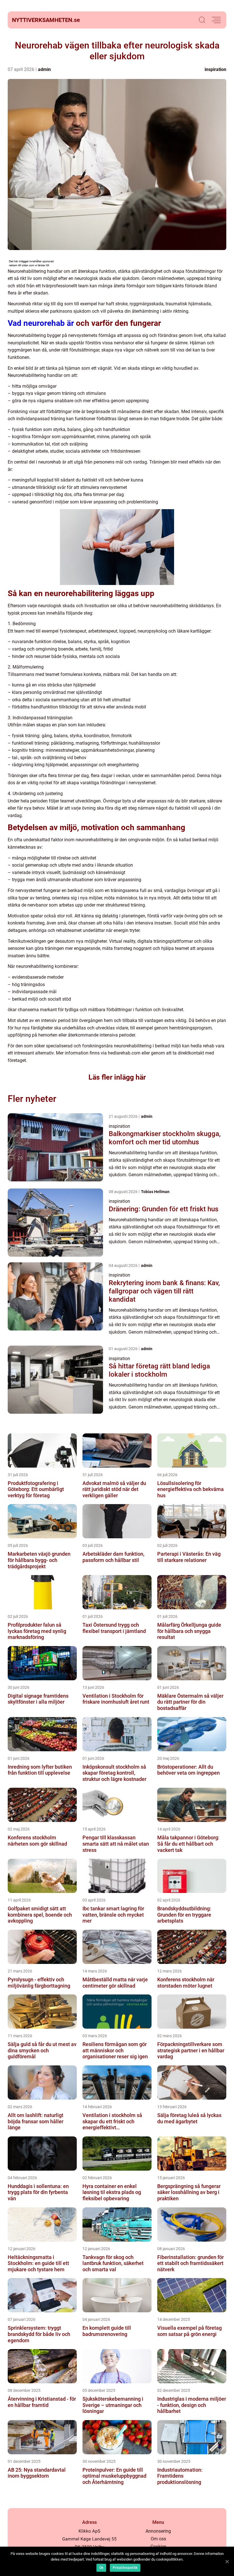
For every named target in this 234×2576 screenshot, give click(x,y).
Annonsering (158, 2531)
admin (44, 69)
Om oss (158, 2539)
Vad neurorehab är (41, 323)
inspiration (215, 69)
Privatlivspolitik (125, 2568)
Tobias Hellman (155, 1192)
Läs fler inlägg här (117, 1077)
